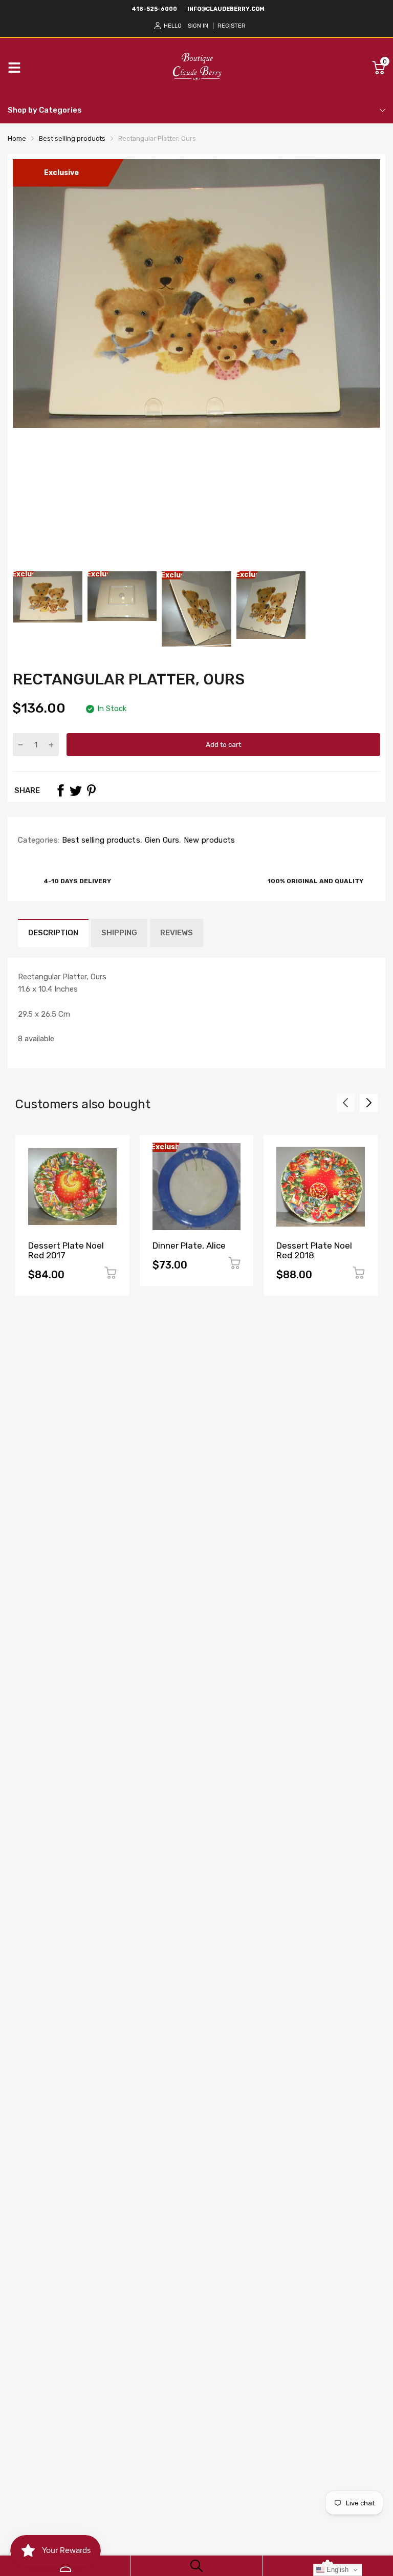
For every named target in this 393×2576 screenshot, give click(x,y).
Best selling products (100, 840)
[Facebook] (60, 790)
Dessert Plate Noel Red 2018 (314, 1250)
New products (209, 840)
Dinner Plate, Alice (189, 1246)
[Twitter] (76, 790)
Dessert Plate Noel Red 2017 (66, 1250)
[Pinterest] (91, 790)
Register (232, 26)
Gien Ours (161, 840)
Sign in (198, 26)
